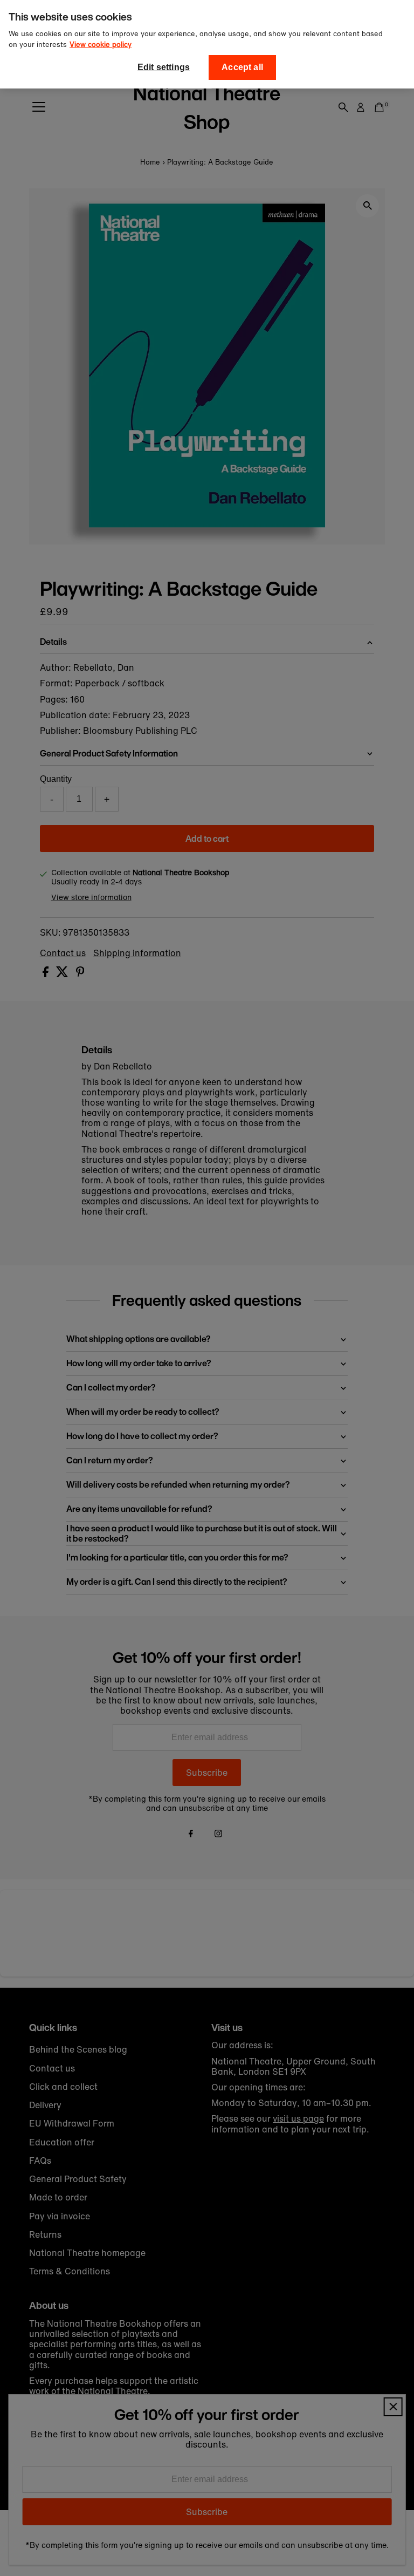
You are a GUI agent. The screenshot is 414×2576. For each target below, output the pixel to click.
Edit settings (164, 67)
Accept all (242, 67)
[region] (207, 44)
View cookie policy (101, 45)
